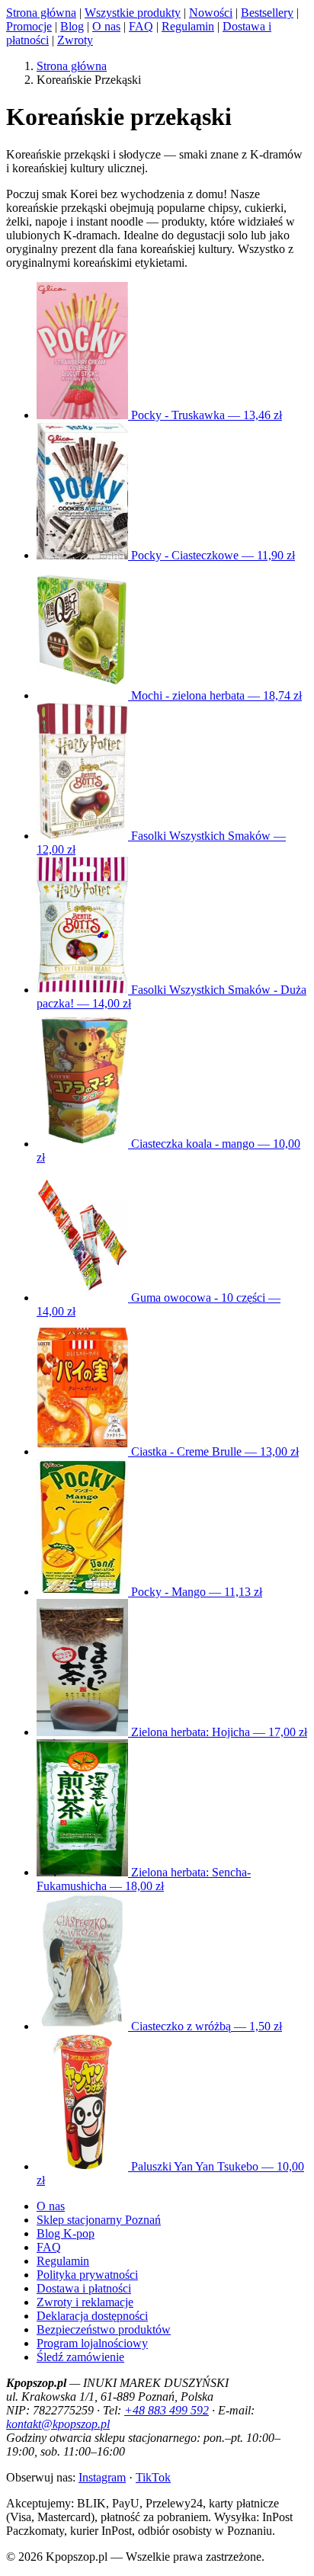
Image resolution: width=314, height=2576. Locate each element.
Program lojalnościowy (92, 2343)
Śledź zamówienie (80, 2357)
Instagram (102, 2477)
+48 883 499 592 (167, 2410)
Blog (72, 26)
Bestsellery (267, 13)
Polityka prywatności (87, 2275)
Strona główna (41, 13)
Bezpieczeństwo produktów (104, 2329)
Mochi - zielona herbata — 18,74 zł (215, 695)
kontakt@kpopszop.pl (58, 2424)
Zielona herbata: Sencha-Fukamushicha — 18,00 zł (144, 1879)
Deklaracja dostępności (92, 2316)
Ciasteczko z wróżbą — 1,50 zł (205, 2026)
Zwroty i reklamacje (85, 2302)
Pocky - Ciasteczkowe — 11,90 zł (211, 555)
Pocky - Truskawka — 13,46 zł (205, 415)
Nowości (211, 13)
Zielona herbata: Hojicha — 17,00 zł (218, 1732)
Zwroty (75, 40)
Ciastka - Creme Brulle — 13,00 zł (213, 1451)
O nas (106, 26)
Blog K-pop (66, 2233)
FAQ (141, 26)
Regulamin (188, 26)
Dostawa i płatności (84, 2288)
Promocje (29, 26)
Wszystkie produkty (133, 13)
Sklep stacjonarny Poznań (99, 2220)
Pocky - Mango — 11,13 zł (195, 1592)
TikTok (153, 2477)
